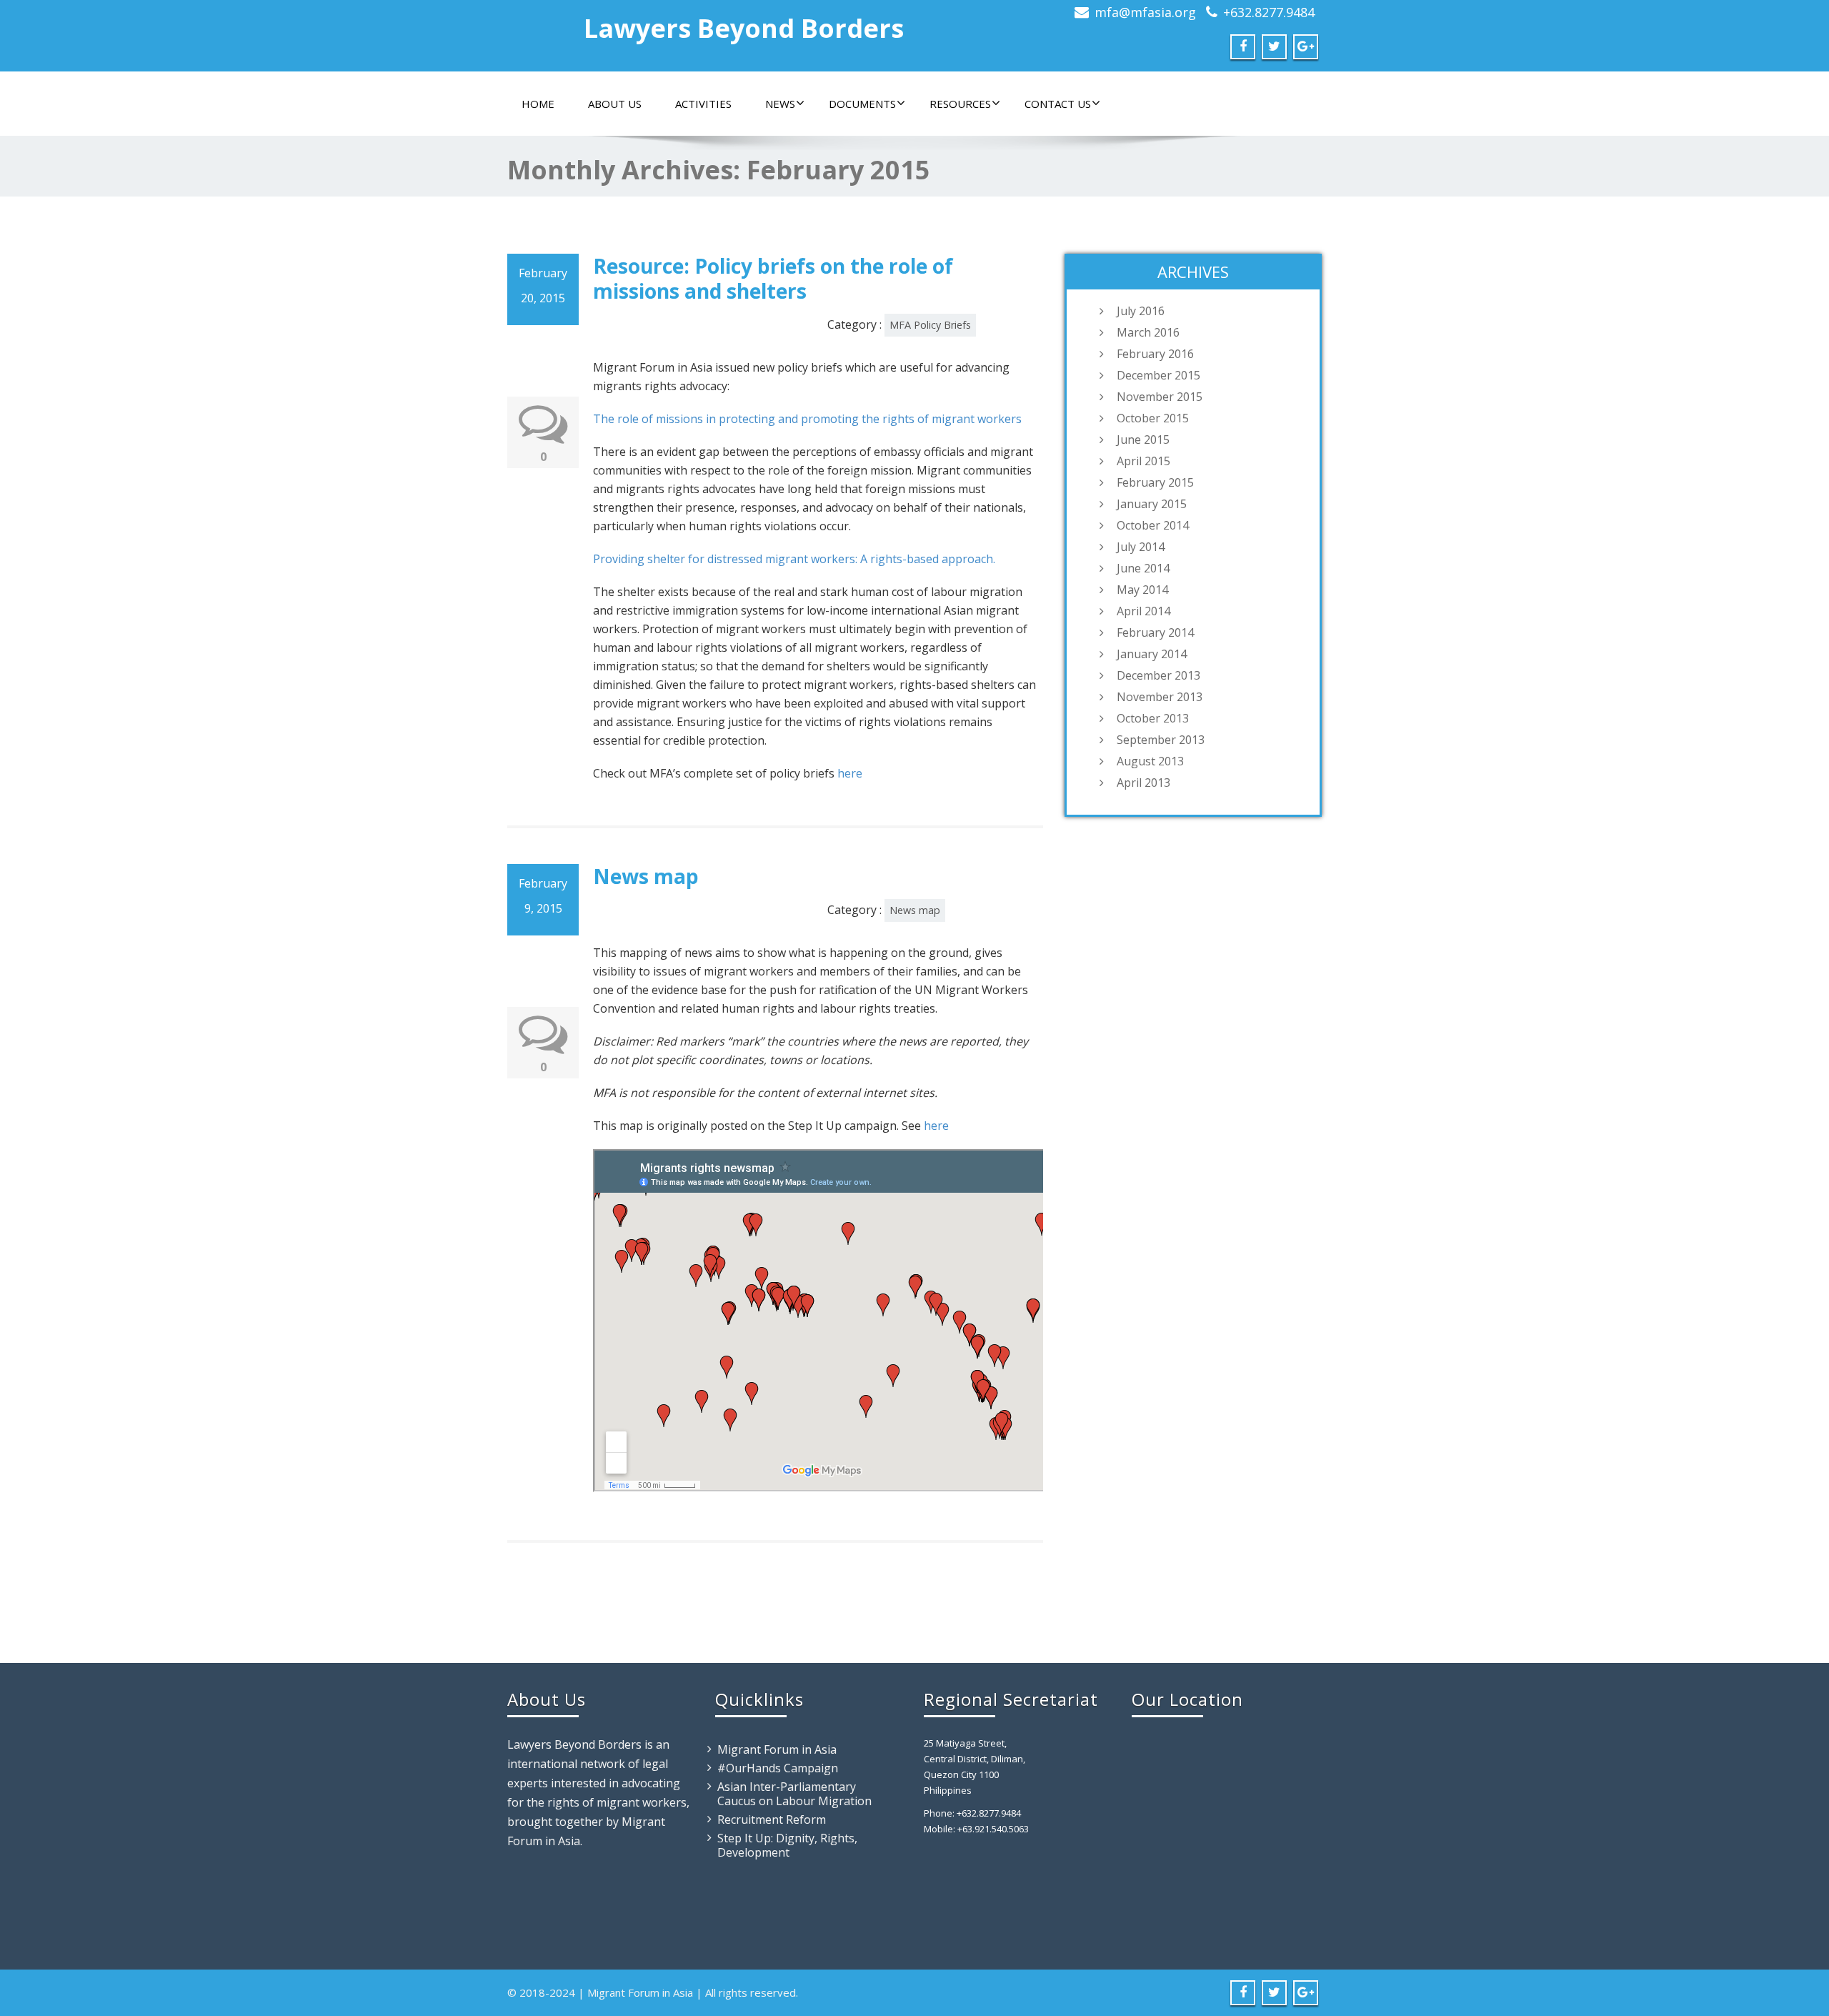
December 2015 (1158, 375)
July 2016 (1141, 311)
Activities (703, 104)
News (780, 104)
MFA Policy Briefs (930, 325)
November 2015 (1160, 397)
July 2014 (1141, 547)
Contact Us (1058, 104)
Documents (862, 104)
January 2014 (1152, 654)
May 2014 (1142, 590)
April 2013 (1143, 783)
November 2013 (1160, 697)
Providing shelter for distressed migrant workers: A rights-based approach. (794, 559)
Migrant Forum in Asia (777, 1749)
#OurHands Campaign (778, 1768)
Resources (960, 104)
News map (646, 876)
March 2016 (1148, 332)
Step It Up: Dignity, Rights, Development (787, 1845)
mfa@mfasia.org (1145, 12)
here (850, 773)
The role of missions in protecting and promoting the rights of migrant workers (807, 419)
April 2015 (1143, 461)
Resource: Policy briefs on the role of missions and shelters (773, 278)
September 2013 (1161, 740)
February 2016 (1155, 354)
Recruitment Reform (772, 1819)
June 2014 (1143, 568)
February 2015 (1155, 482)
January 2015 (1152, 504)
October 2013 (1153, 718)
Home (538, 104)
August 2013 (1150, 761)
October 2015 (1153, 418)
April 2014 (1143, 611)
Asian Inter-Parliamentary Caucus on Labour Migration (794, 1794)
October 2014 (1153, 525)
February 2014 (1155, 632)
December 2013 (1158, 675)
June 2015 (1143, 440)
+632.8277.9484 (1269, 12)
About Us (615, 104)
